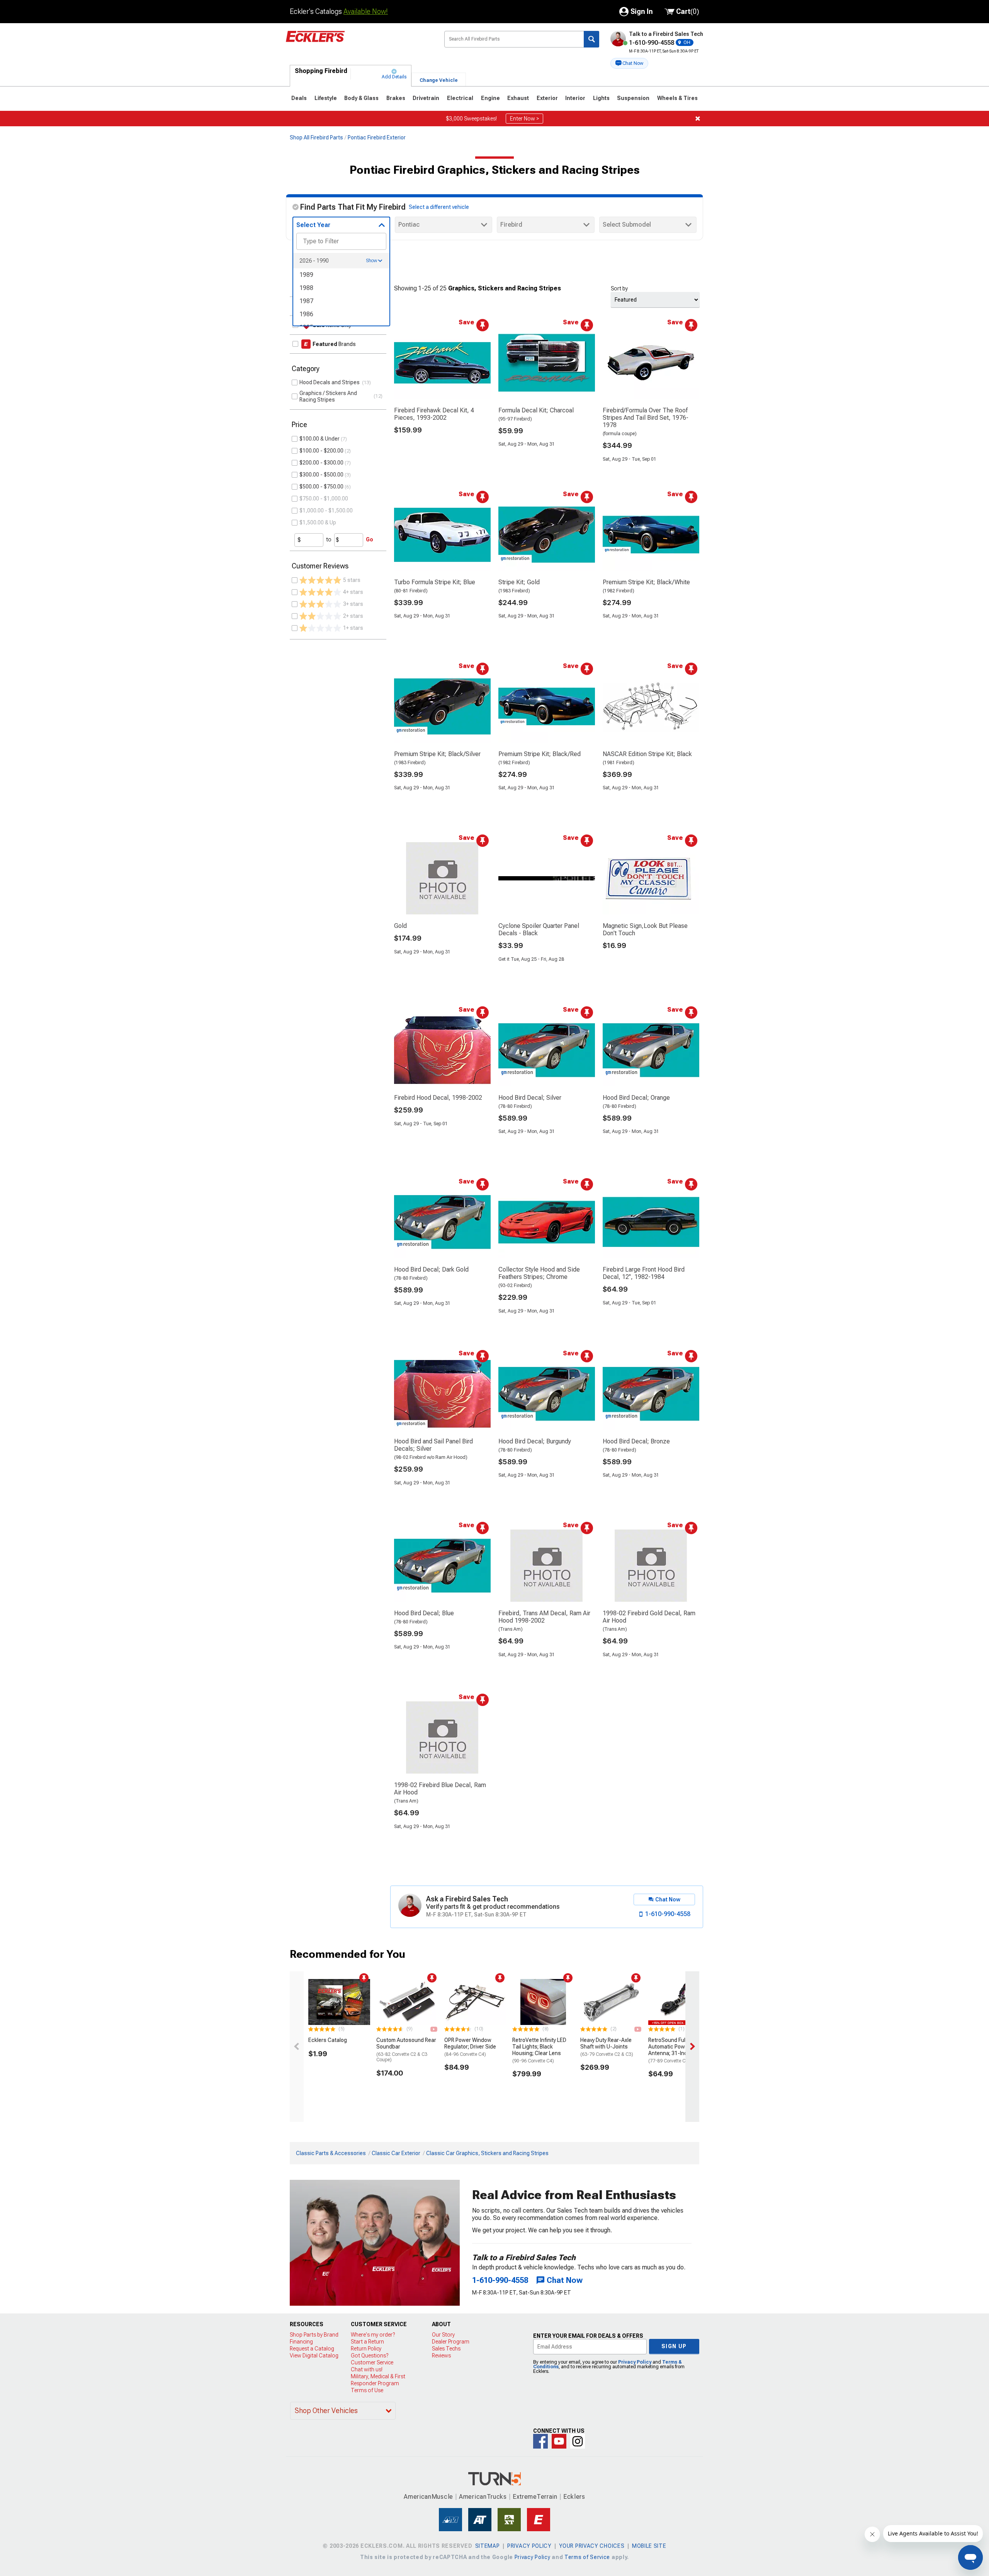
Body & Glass (361, 98)
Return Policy (366, 2349)
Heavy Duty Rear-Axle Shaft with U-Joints (607, 2047)
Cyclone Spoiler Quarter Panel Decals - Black (539, 929)
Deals (299, 98)
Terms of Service (587, 2557)
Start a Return (367, 2342)
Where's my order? (373, 2335)
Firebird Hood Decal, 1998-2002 (438, 1098)
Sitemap (488, 2546)
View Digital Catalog (314, 2356)
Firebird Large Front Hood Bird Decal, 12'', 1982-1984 (644, 1273)
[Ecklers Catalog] (339, 2002)
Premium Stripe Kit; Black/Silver (437, 754)
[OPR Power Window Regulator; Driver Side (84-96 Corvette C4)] (475, 2002)
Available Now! (366, 11)
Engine (490, 98)
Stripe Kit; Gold (519, 582)
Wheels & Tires (677, 98)
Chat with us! (367, 2369)
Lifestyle (326, 98)
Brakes (396, 98)
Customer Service (372, 2362)
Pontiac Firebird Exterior (377, 137)
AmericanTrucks (483, 2497)
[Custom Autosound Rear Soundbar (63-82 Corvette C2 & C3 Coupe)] (407, 2002)
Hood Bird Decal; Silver (530, 1098)
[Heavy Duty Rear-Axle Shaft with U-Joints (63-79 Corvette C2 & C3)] (611, 2002)
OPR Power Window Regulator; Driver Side (470, 2047)
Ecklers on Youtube (559, 2441)
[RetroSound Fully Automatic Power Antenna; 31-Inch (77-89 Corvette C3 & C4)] (679, 2002)
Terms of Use (367, 2390)
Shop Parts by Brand (314, 2335)
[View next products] (692, 2047)
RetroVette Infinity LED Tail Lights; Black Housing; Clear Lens (539, 2050)
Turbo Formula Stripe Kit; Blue (435, 582)
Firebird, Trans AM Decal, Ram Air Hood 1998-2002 (544, 1617)
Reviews (441, 2356)
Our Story (443, 2335)
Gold (400, 926)
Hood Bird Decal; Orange (636, 1098)
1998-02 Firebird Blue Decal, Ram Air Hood (440, 1789)
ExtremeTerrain (535, 2497)
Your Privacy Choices (592, 2546)
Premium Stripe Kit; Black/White (646, 582)
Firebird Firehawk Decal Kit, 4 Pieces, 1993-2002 (434, 414)
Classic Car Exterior (396, 2153)
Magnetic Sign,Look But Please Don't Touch (645, 929)
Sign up (674, 2346)
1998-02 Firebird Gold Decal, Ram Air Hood (649, 1617)
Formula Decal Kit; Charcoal (536, 410)
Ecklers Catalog (328, 2040)
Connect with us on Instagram (578, 2441)
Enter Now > (524, 119)
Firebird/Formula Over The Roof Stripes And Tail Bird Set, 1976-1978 (646, 418)
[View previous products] (297, 2047)
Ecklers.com (359, 42)
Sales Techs (446, 2349)
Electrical (460, 98)
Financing (301, 2342)
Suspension (633, 98)
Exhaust (518, 98)
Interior (575, 98)
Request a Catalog (312, 2349)
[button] (629, 63)
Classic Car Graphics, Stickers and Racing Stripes (487, 2153)
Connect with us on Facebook (540, 2441)
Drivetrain (426, 98)
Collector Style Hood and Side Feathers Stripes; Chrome (539, 1273)
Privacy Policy (635, 2362)
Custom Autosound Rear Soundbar (406, 2050)
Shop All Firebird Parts (316, 137)
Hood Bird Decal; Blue (424, 1613)
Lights (601, 98)
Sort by (619, 288)
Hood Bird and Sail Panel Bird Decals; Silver (433, 1445)
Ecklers (574, 2497)
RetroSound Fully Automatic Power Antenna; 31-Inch (675, 2050)
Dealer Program (451, 2342)
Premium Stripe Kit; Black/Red (540, 754)
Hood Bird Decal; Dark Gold (431, 1269)
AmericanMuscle (428, 2497)
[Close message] (698, 119)
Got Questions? (370, 2356)
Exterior (547, 98)
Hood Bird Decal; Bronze (636, 1441)
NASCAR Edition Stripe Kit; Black (647, 754)
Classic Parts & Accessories (331, 2153)
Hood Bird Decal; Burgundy (535, 1441)
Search (591, 39)
